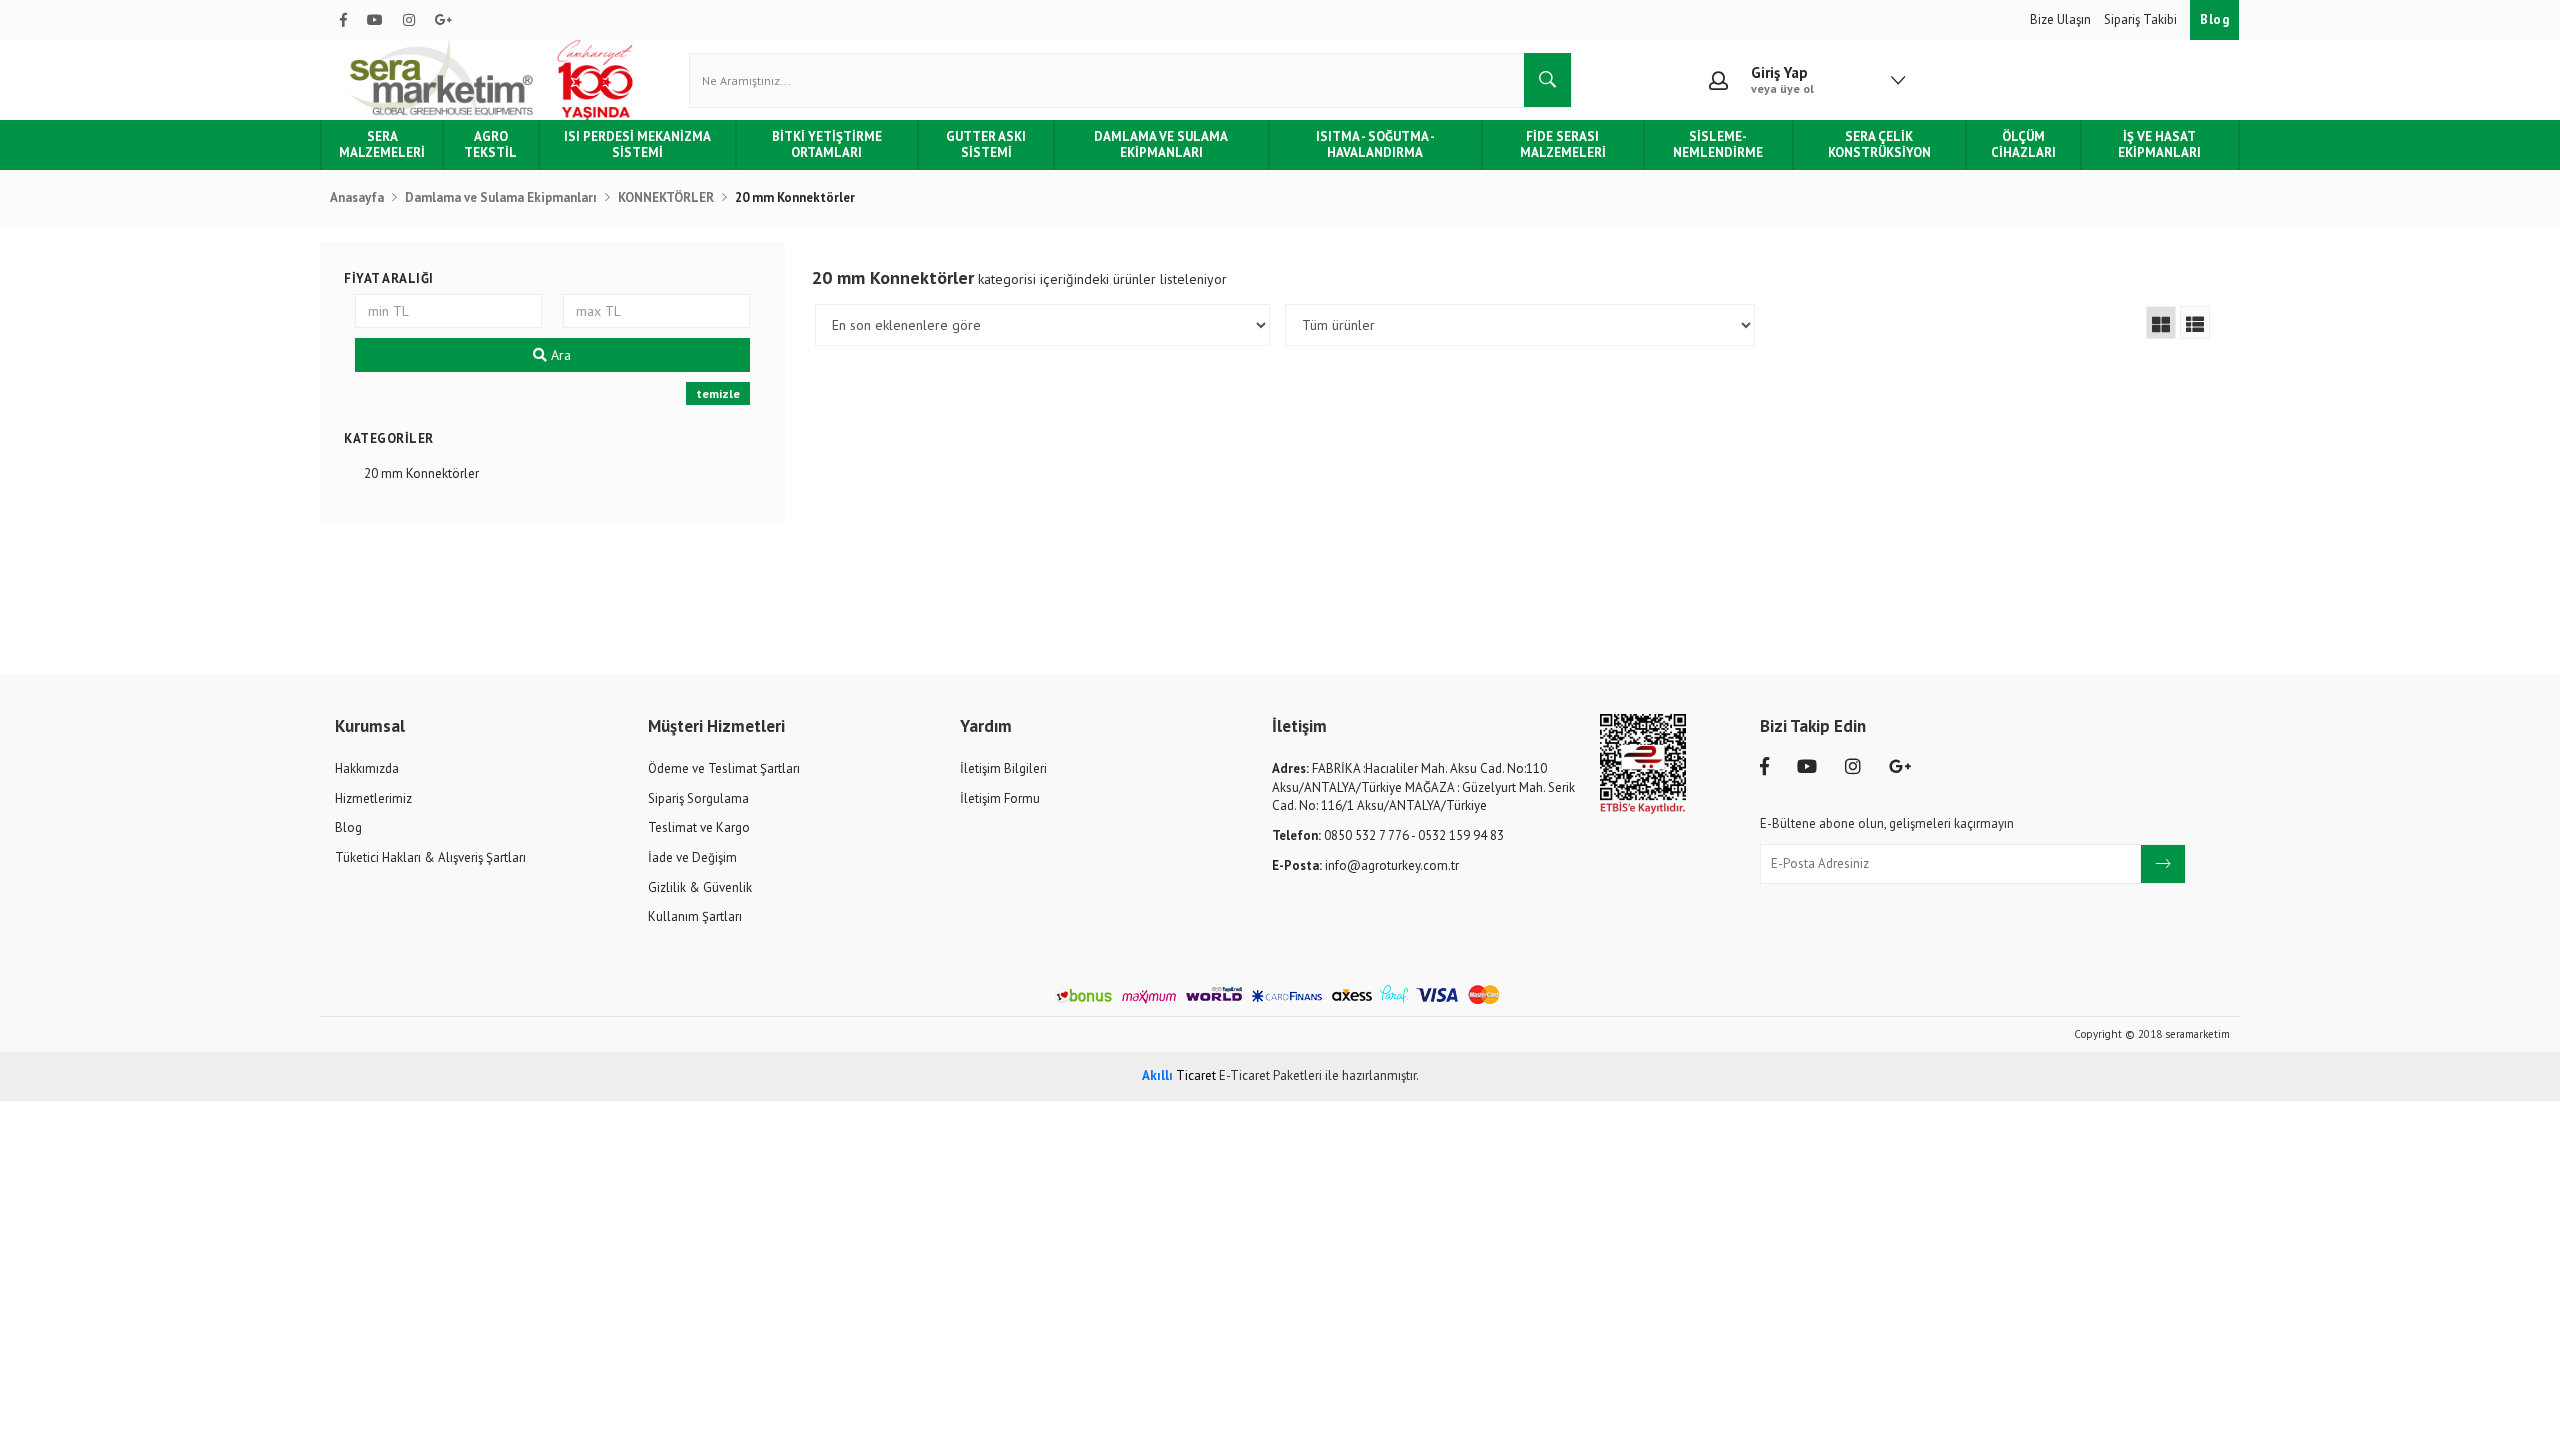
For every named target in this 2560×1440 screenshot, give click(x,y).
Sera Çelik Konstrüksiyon (1879, 144)
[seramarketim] (495, 80)
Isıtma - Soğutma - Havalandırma (1375, 144)
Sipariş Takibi (2142, 19)
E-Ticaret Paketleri (1270, 1075)
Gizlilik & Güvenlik (700, 887)
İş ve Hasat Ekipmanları (2159, 144)
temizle (718, 393)
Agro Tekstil (490, 144)
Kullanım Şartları (695, 916)
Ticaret (1179, 1075)
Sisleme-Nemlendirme (1718, 144)
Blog (2214, 19)
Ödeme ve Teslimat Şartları (724, 768)
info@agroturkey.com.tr (1365, 865)
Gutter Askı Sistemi (986, 144)
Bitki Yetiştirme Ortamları (827, 144)
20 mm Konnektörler (421, 473)
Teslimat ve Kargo (699, 827)
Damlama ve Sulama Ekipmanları (1161, 144)
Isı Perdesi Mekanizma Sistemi (637, 144)
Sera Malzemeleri (382, 144)
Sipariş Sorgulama (698, 798)
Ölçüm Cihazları (2023, 144)
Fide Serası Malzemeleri (1563, 144)
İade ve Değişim (692, 857)
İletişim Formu (1000, 798)
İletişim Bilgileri (1003, 768)
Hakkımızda (367, 768)
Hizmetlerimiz (373, 798)
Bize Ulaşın (2062, 19)
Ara (559, 355)
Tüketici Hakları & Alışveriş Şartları (430, 857)
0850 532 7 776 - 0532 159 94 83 (1388, 835)
